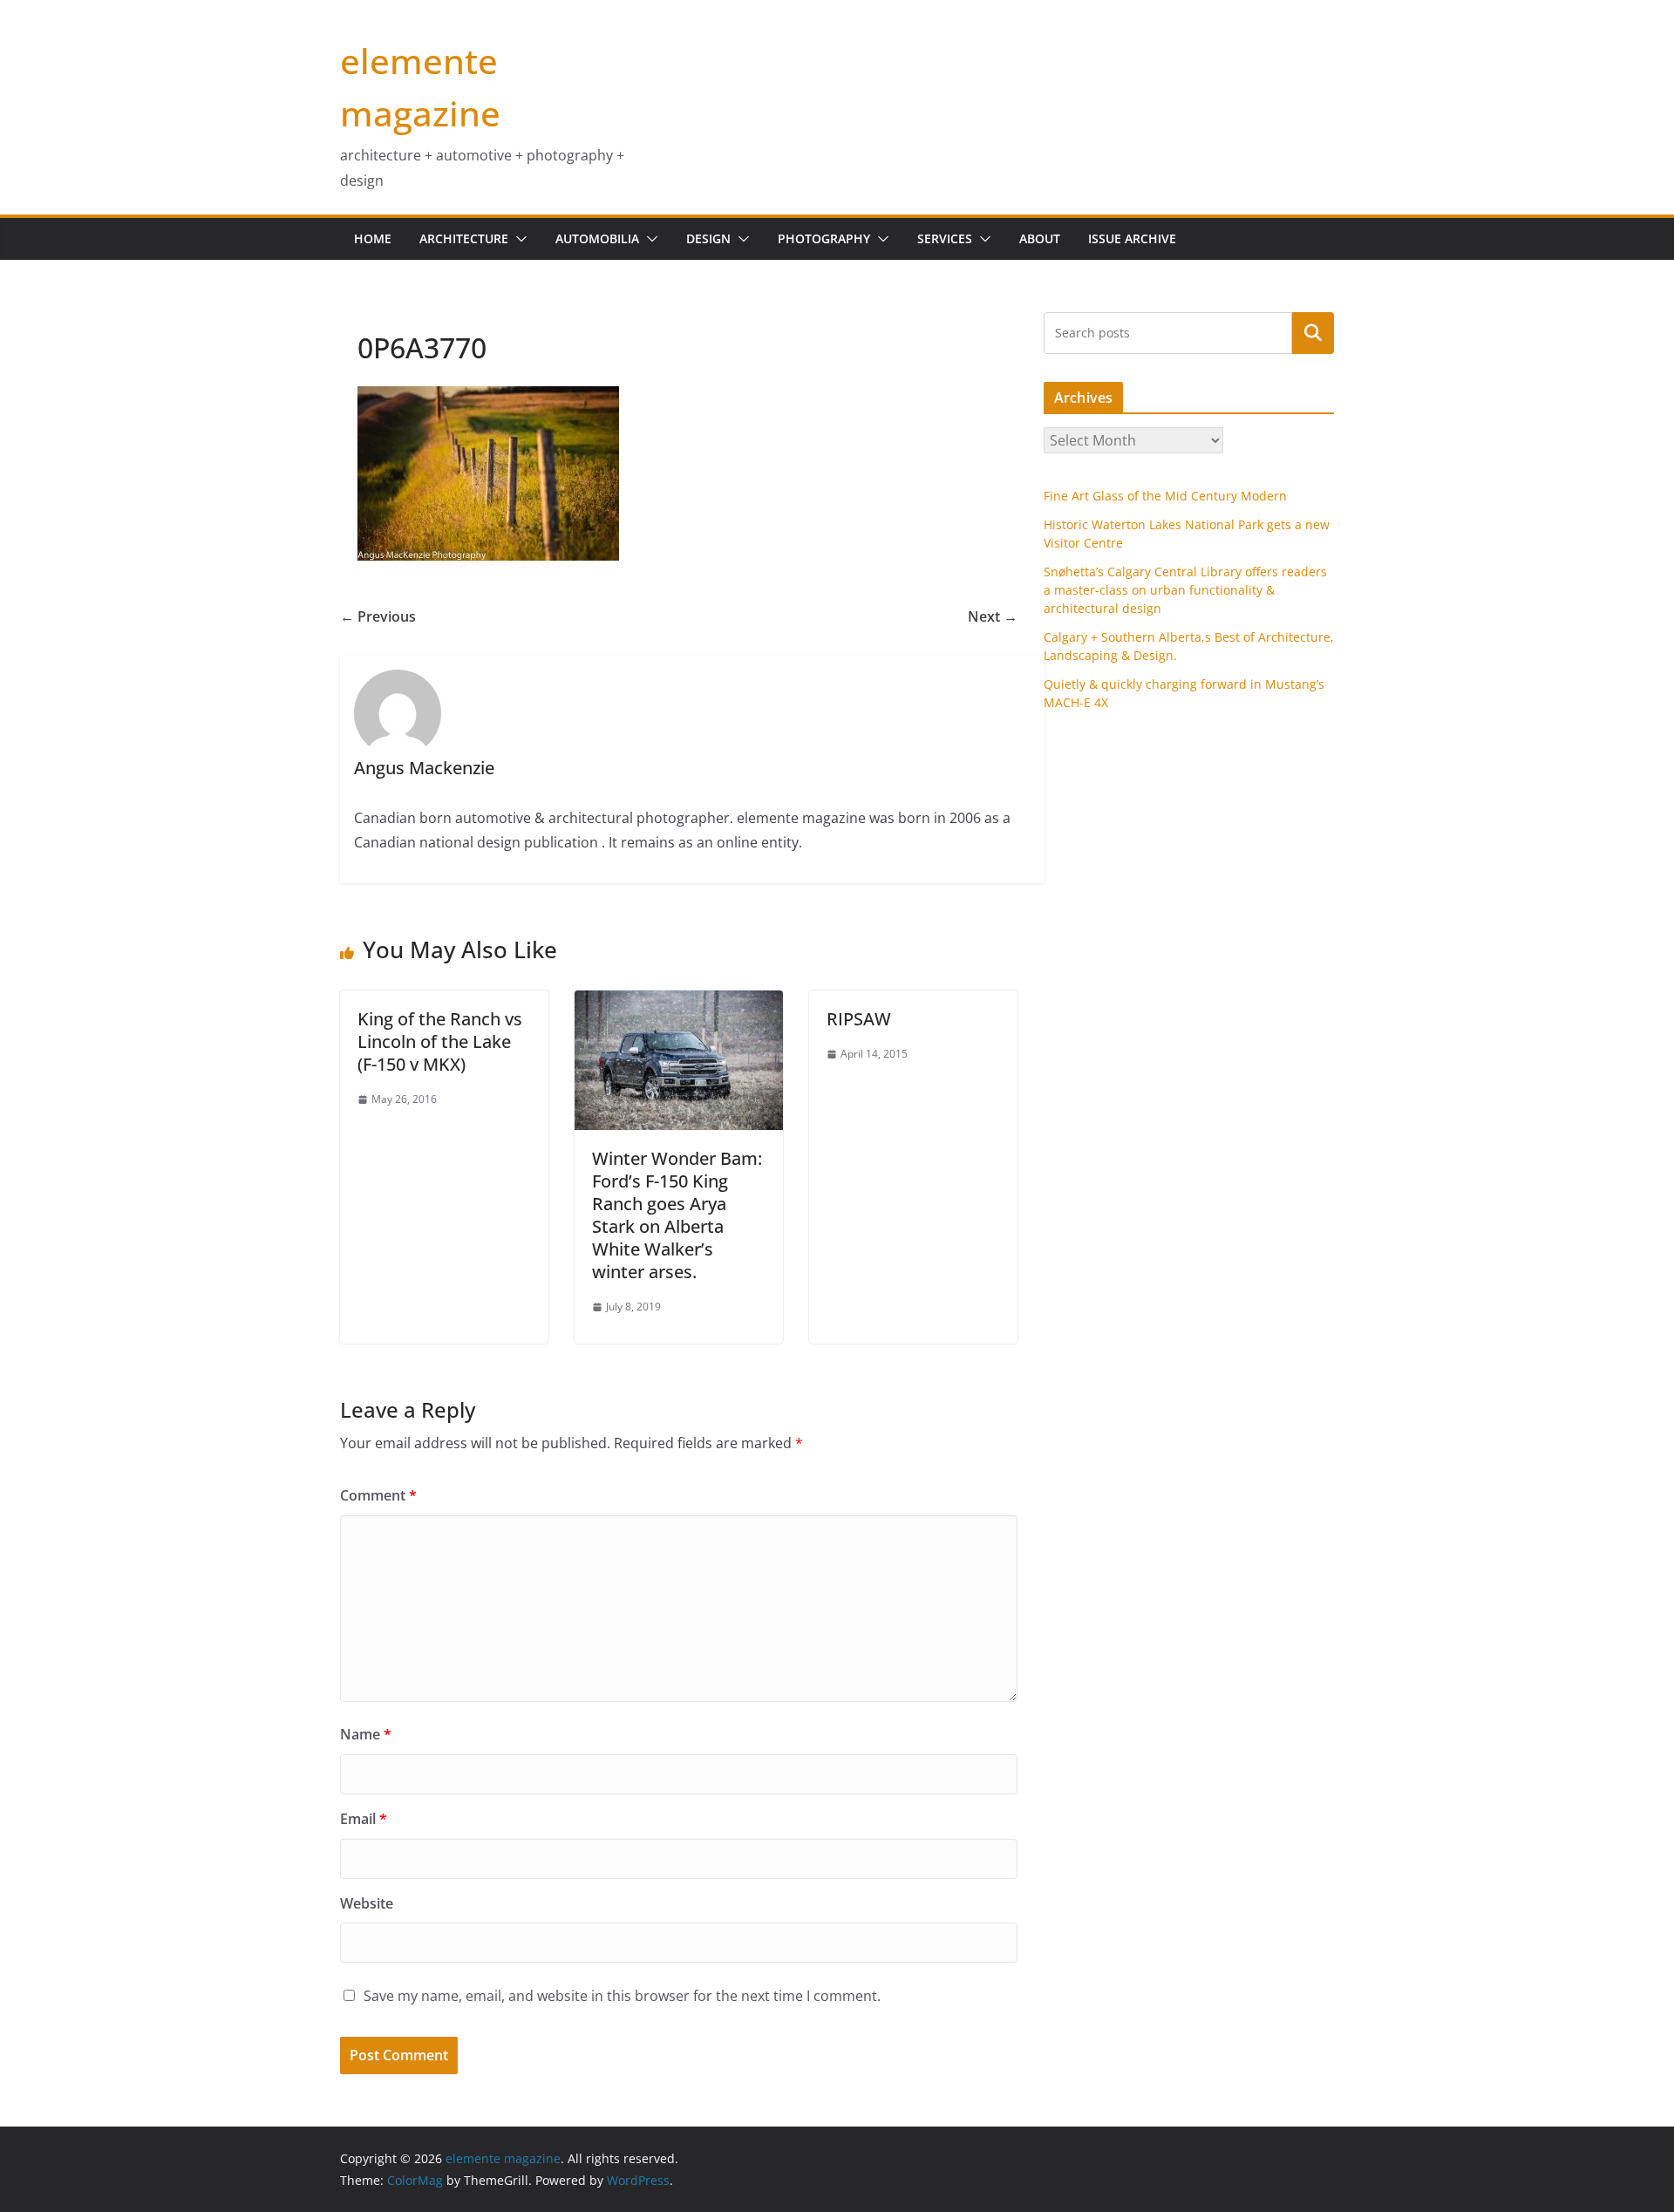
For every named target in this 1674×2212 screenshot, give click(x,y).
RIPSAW (859, 1019)
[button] (518, 239)
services (945, 238)
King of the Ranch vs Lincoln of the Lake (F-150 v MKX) (440, 1041)
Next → (993, 616)
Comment (378, 1495)
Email (364, 1819)
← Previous (378, 616)
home (373, 238)
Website (367, 1903)
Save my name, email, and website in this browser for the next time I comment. (622, 1996)
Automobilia (597, 238)
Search (1313, 332)
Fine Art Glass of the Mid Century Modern (1165, 496)
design (708, 238)
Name (366, 1734)
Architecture (464, 238)
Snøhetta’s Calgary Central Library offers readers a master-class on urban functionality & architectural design (1185, 590)
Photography (824, 238)
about (1040, 238)
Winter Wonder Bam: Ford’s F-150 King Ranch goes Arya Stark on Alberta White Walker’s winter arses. (677, 1215)
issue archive (1132, 238)
